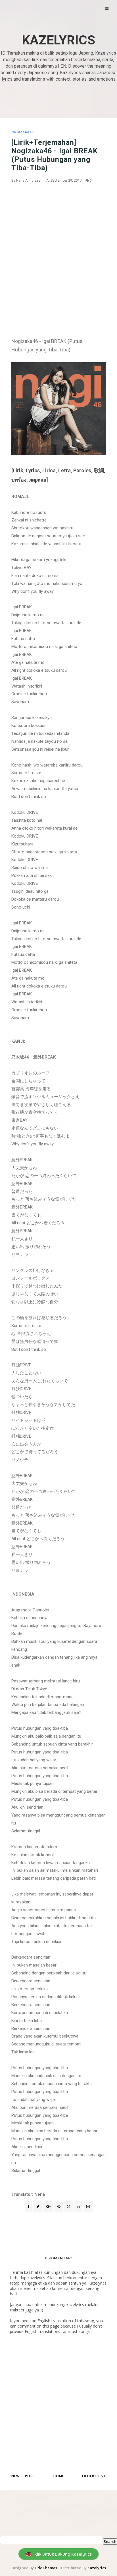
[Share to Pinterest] (88, 2206)
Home (59, 2476)
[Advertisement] (58, 247)
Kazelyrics (58, 40)
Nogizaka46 (22, 132)
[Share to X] (38, 2206)
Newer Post (23, 2476)
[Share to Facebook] (29, 2206)
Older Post (94, 2476)
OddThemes (46, 2568)
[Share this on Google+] (48, 2206)
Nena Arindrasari (29, 181)
